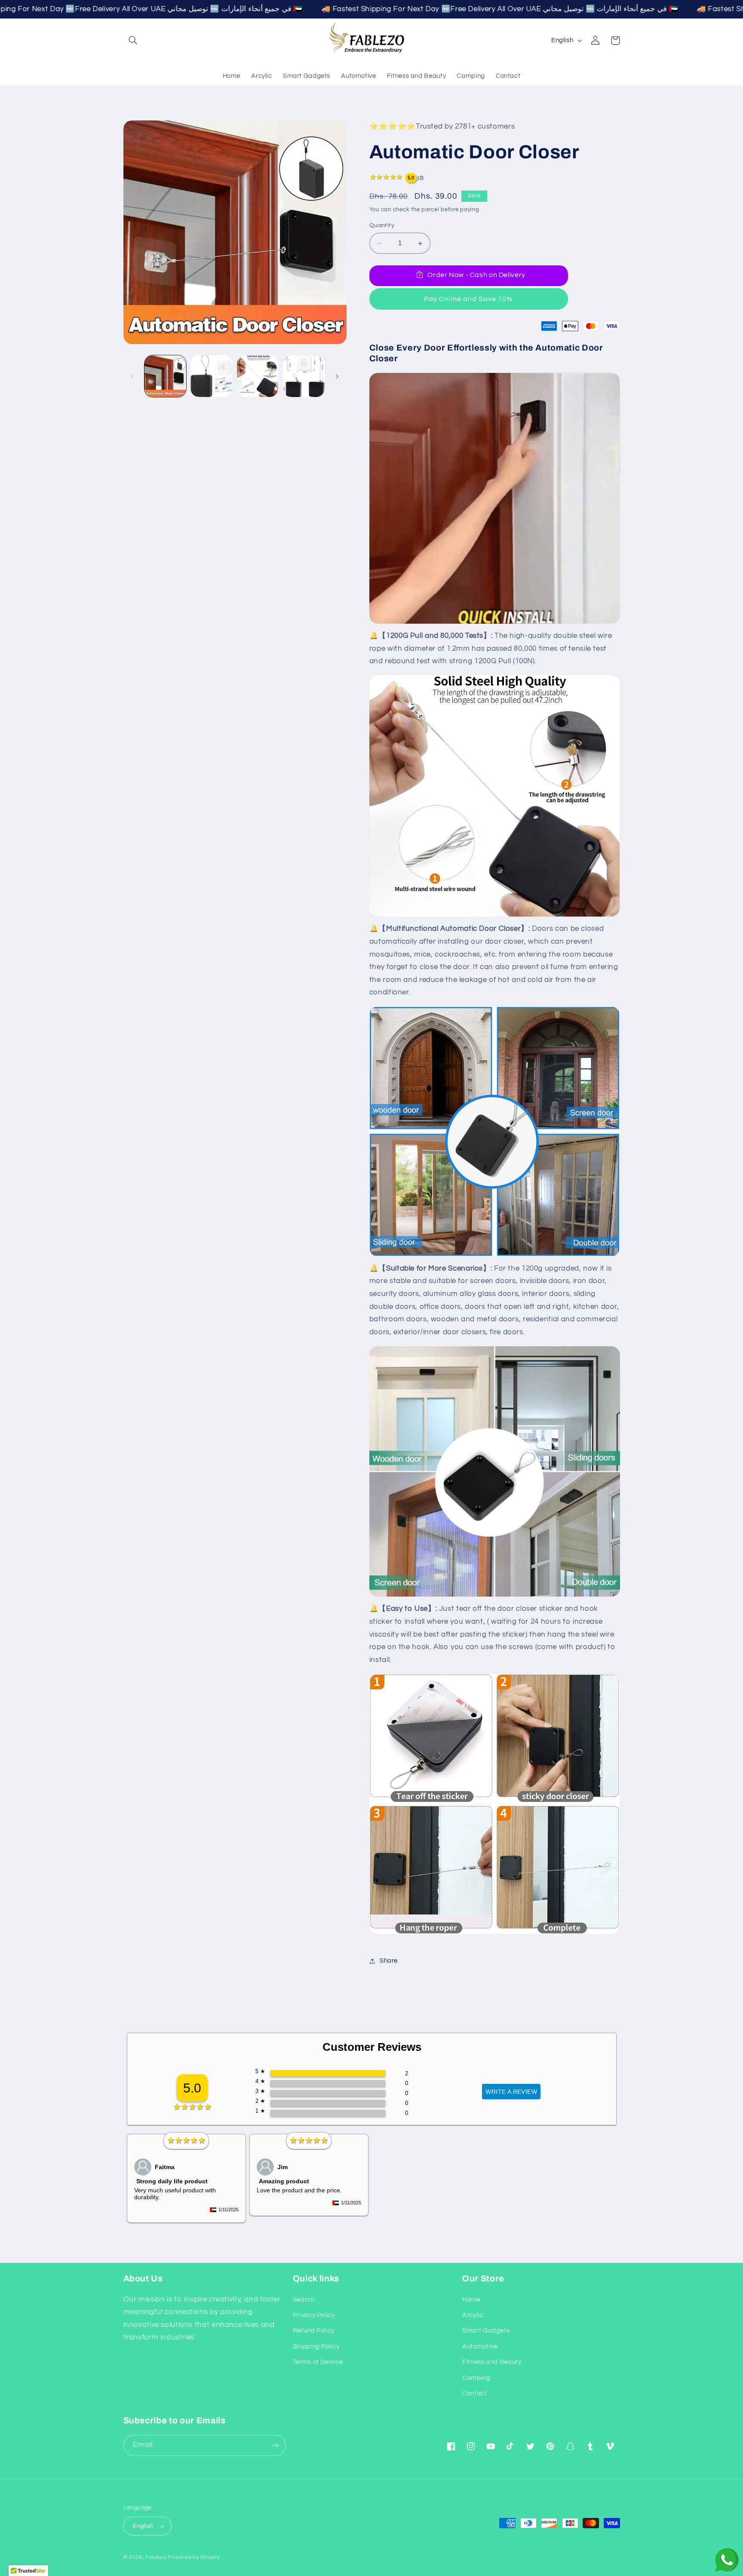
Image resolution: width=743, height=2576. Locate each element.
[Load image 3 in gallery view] (258, 376)
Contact (474, 2393)
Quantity (382, 226)
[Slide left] (133, 376)
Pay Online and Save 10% (468, 299)
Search (304, 2300)
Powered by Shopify (194, 2557)
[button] (133, 40)
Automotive (480, 2347)
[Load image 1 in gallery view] (165, 376)
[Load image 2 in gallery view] (211, 376)
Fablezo (156, 2557)
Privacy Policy (314, 2315)
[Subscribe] (275, 2445)
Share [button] (389, 1961)
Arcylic (473, 2315)
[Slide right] (337, 376)
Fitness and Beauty (492, 2362)
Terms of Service (318, 2362)
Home (471, 2300)
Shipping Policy (316, 2347)
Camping (476, 2378)
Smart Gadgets (486, 2331)
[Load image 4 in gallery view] (304, 376)
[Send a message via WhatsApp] (727, 2560)
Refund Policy (314, 2331)
